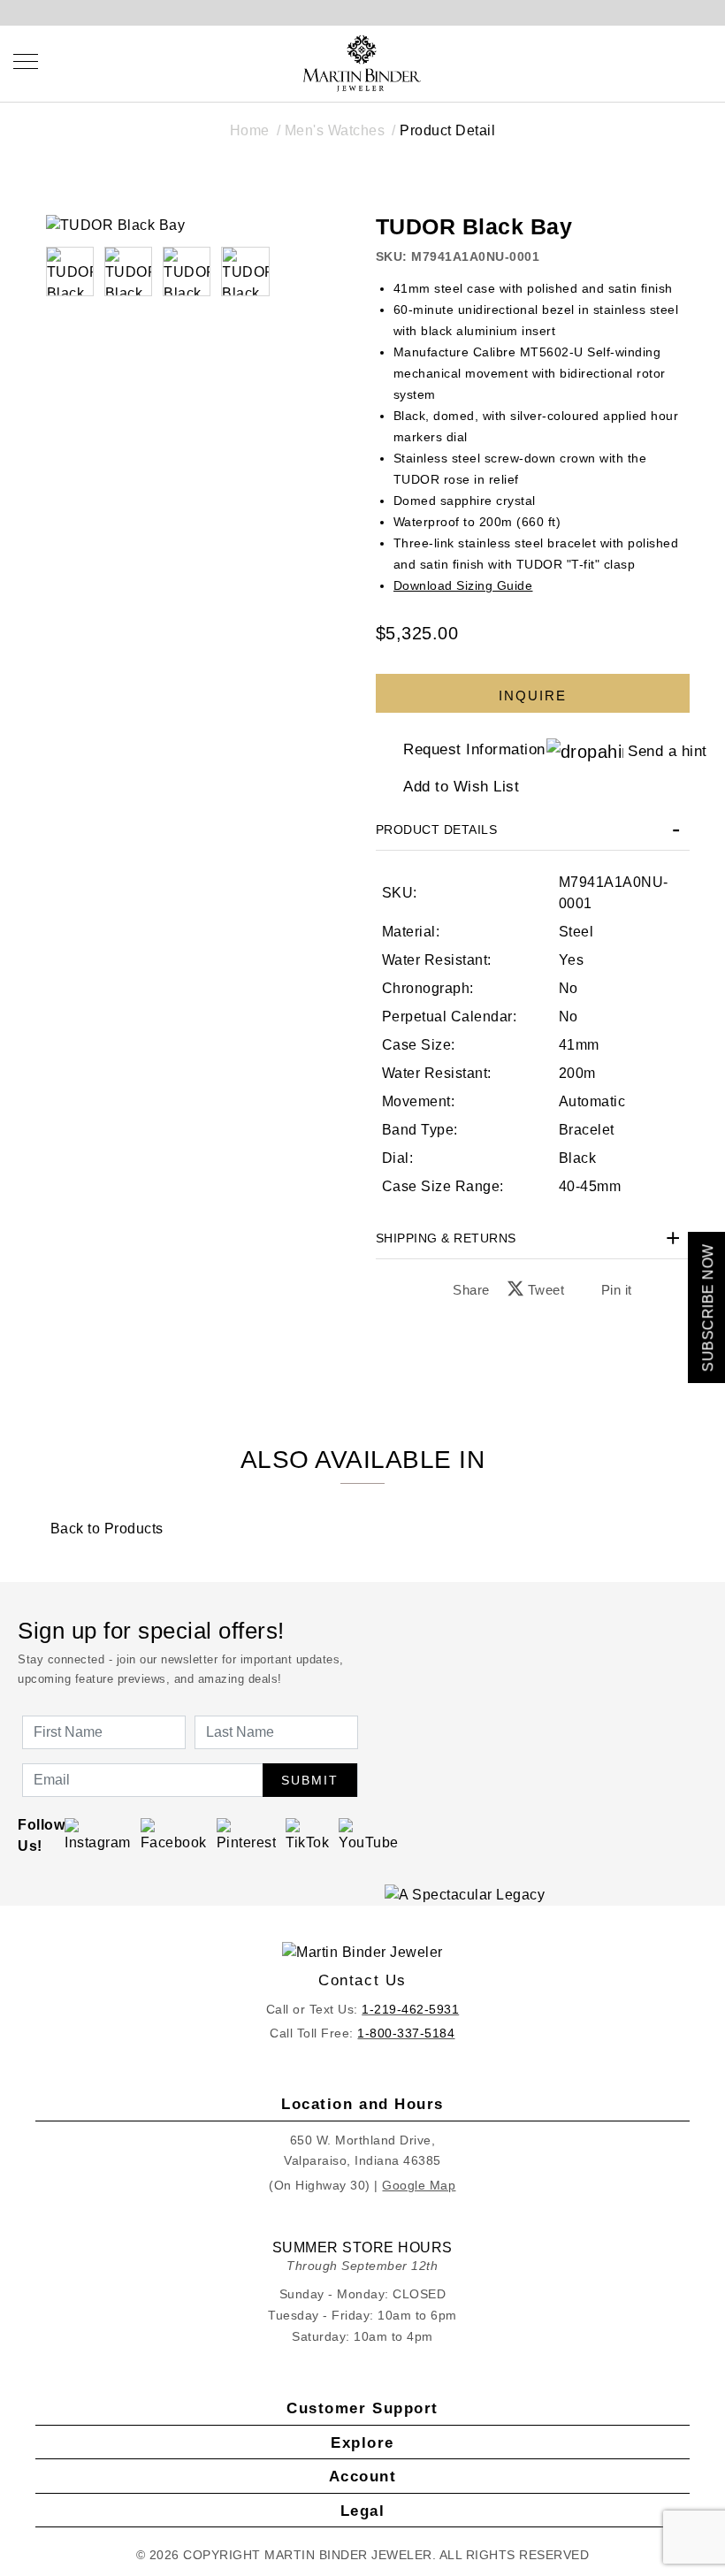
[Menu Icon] (26, 61)
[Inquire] (533, 684)
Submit (310, 1780)
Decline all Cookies (242, 1405)
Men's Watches (335, 130)
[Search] (624, 61)
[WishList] (664, 61)
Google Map (419, 2185)
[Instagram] (98, 1835)
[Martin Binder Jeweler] (363, 1952)
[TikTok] (307, 1835)
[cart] (705, 61)
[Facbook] (174, 1835)
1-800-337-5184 (406, 2033)
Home (250, 130)
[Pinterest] (247, 1835)
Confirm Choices (362, 1405)
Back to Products (105, 1529)
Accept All (483, 1405)
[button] (128, 271)
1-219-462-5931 (410, 2009)
